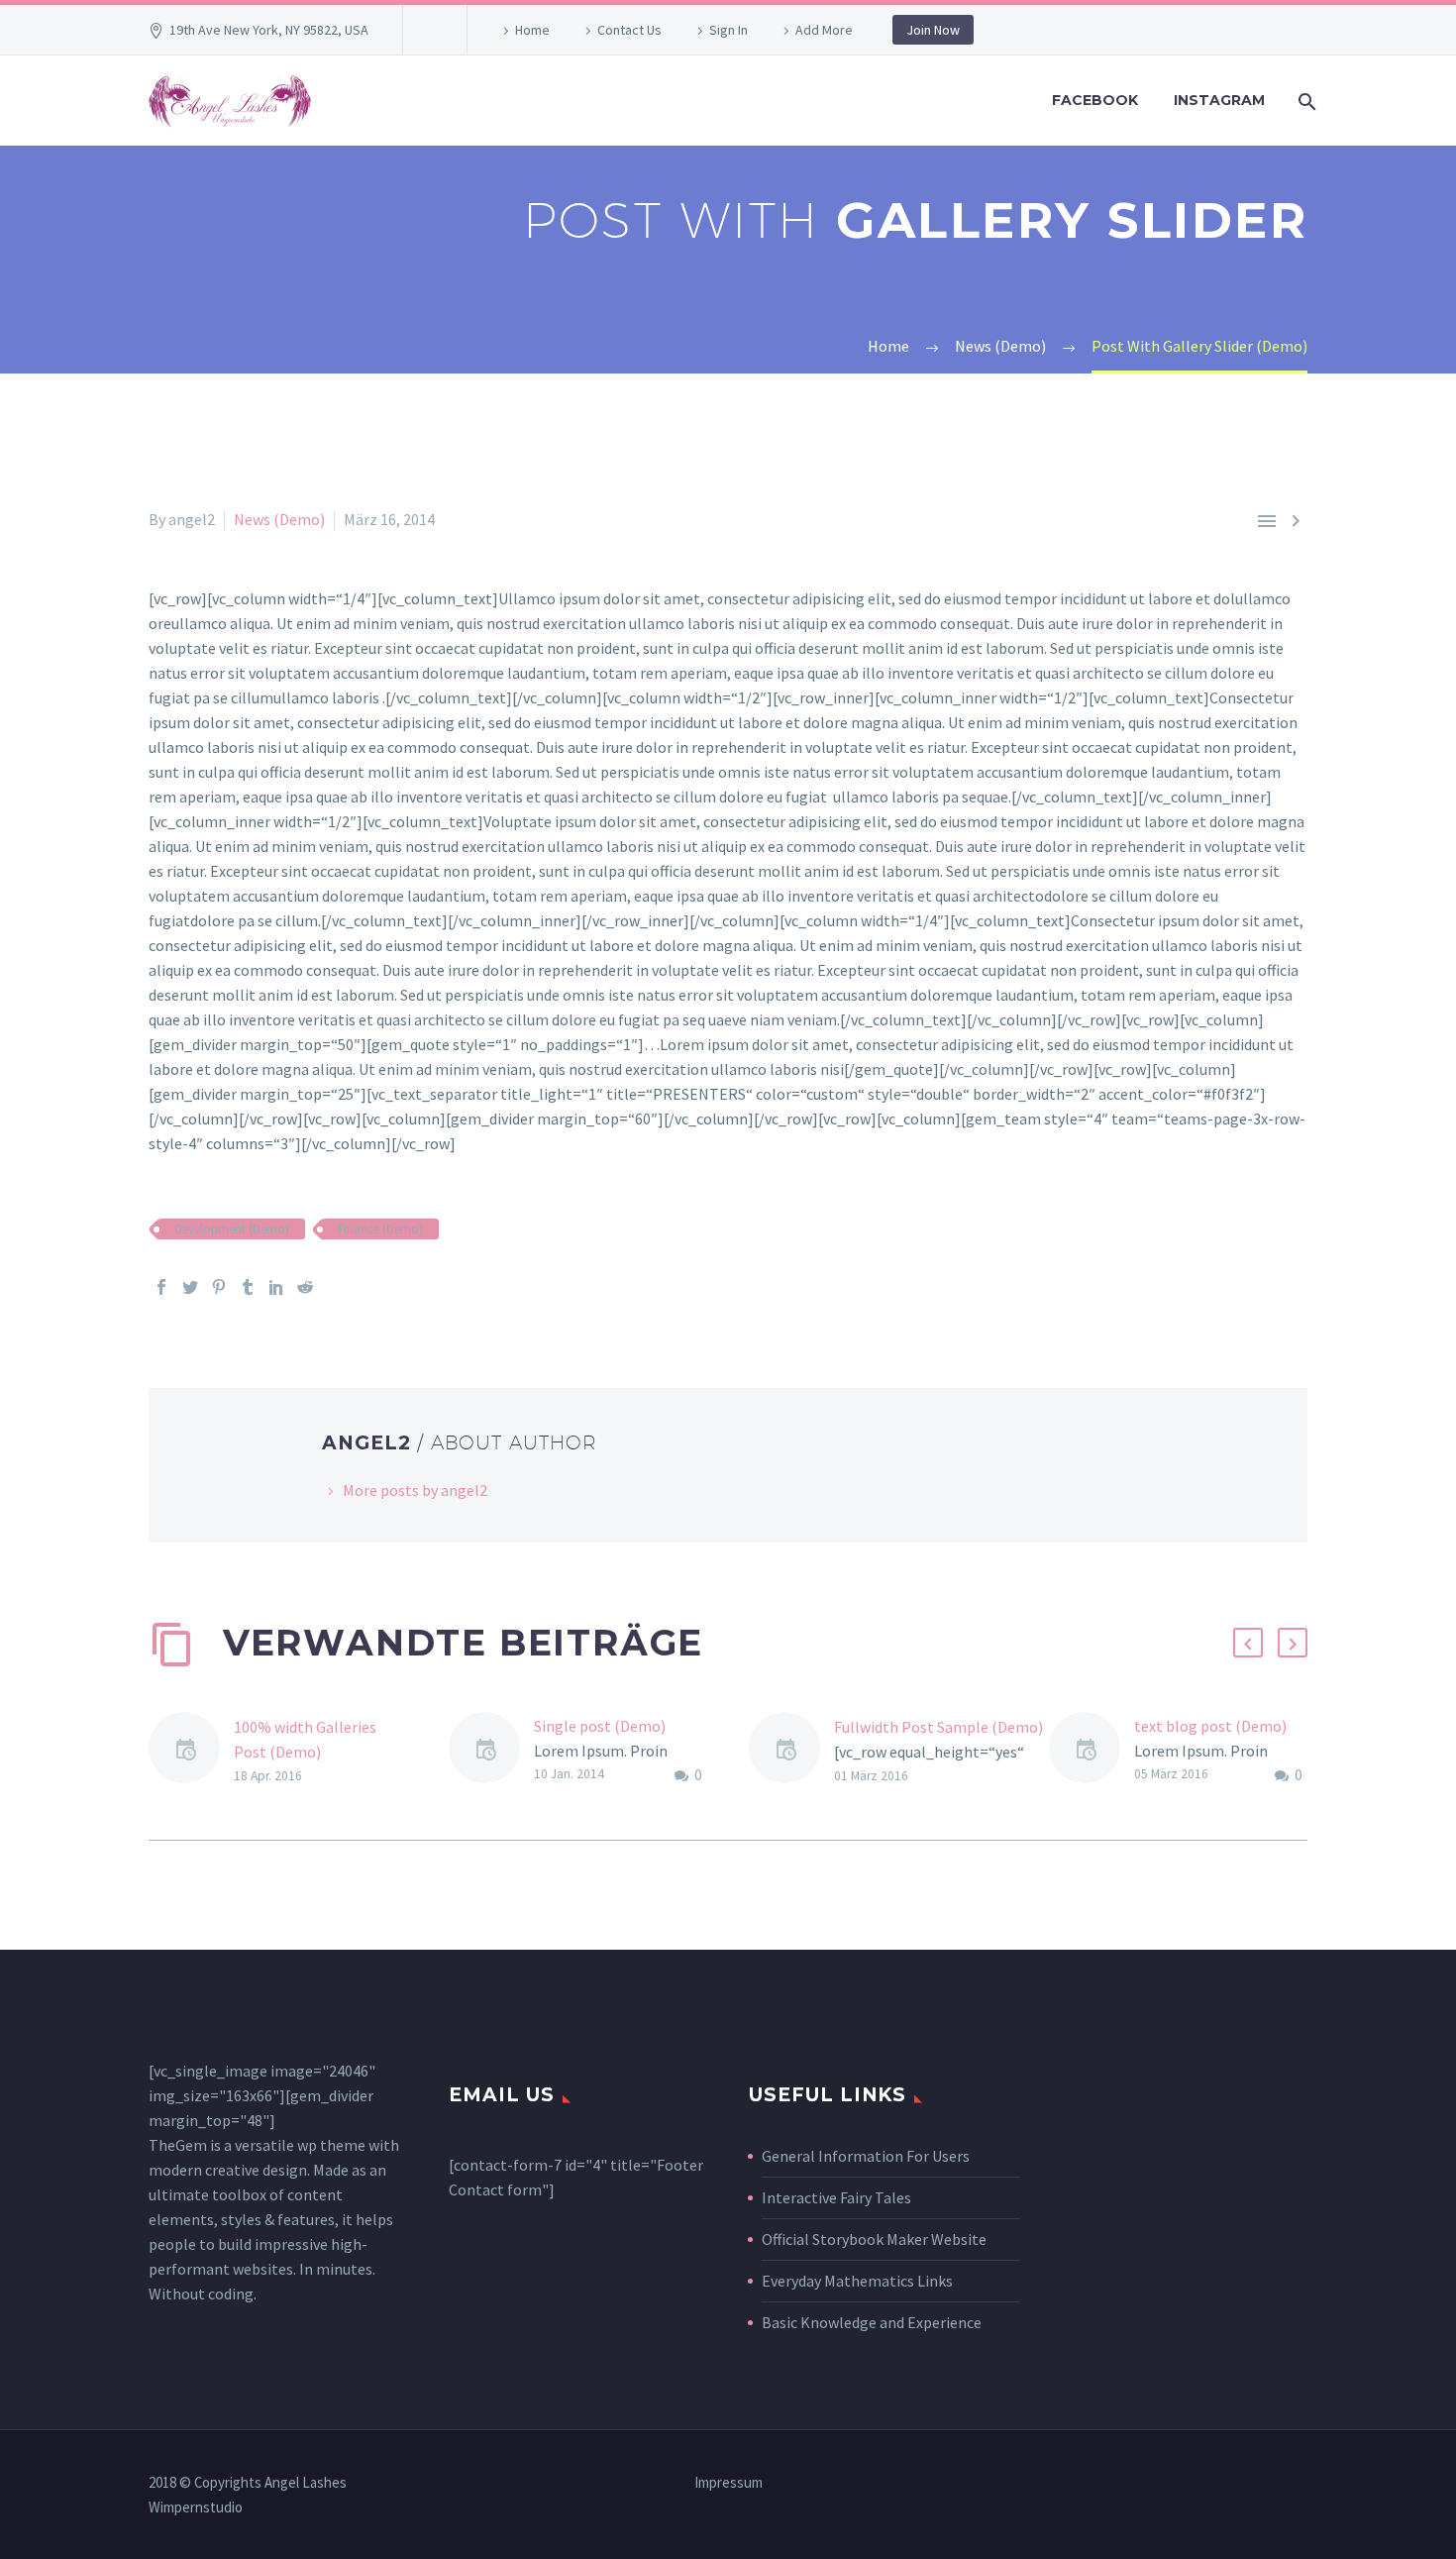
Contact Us (629, 30)
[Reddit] (305, 1287)
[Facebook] (161, 1287)
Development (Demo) (232, 1229)
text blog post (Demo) (1210, 1726)
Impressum (728, 2483)
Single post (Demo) (600, 1726)
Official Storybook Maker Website (874, 2239)
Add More (824, 30)
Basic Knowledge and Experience (872, 2322)
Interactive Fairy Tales (836, 2197)
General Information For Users (866, 2156)
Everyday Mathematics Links (857, 2281)
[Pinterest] (219, 1287)
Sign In (728, 30)
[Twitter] (190, 1287)
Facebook (1095, 100)
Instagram (1219, 100)
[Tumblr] (248, 1287)
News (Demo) (279, 519)
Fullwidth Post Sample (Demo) (938, 1727)
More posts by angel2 (415, 1490)
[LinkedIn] (276, 1287)
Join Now (933, 30)
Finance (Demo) (380, 1229)
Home (532, 30)
